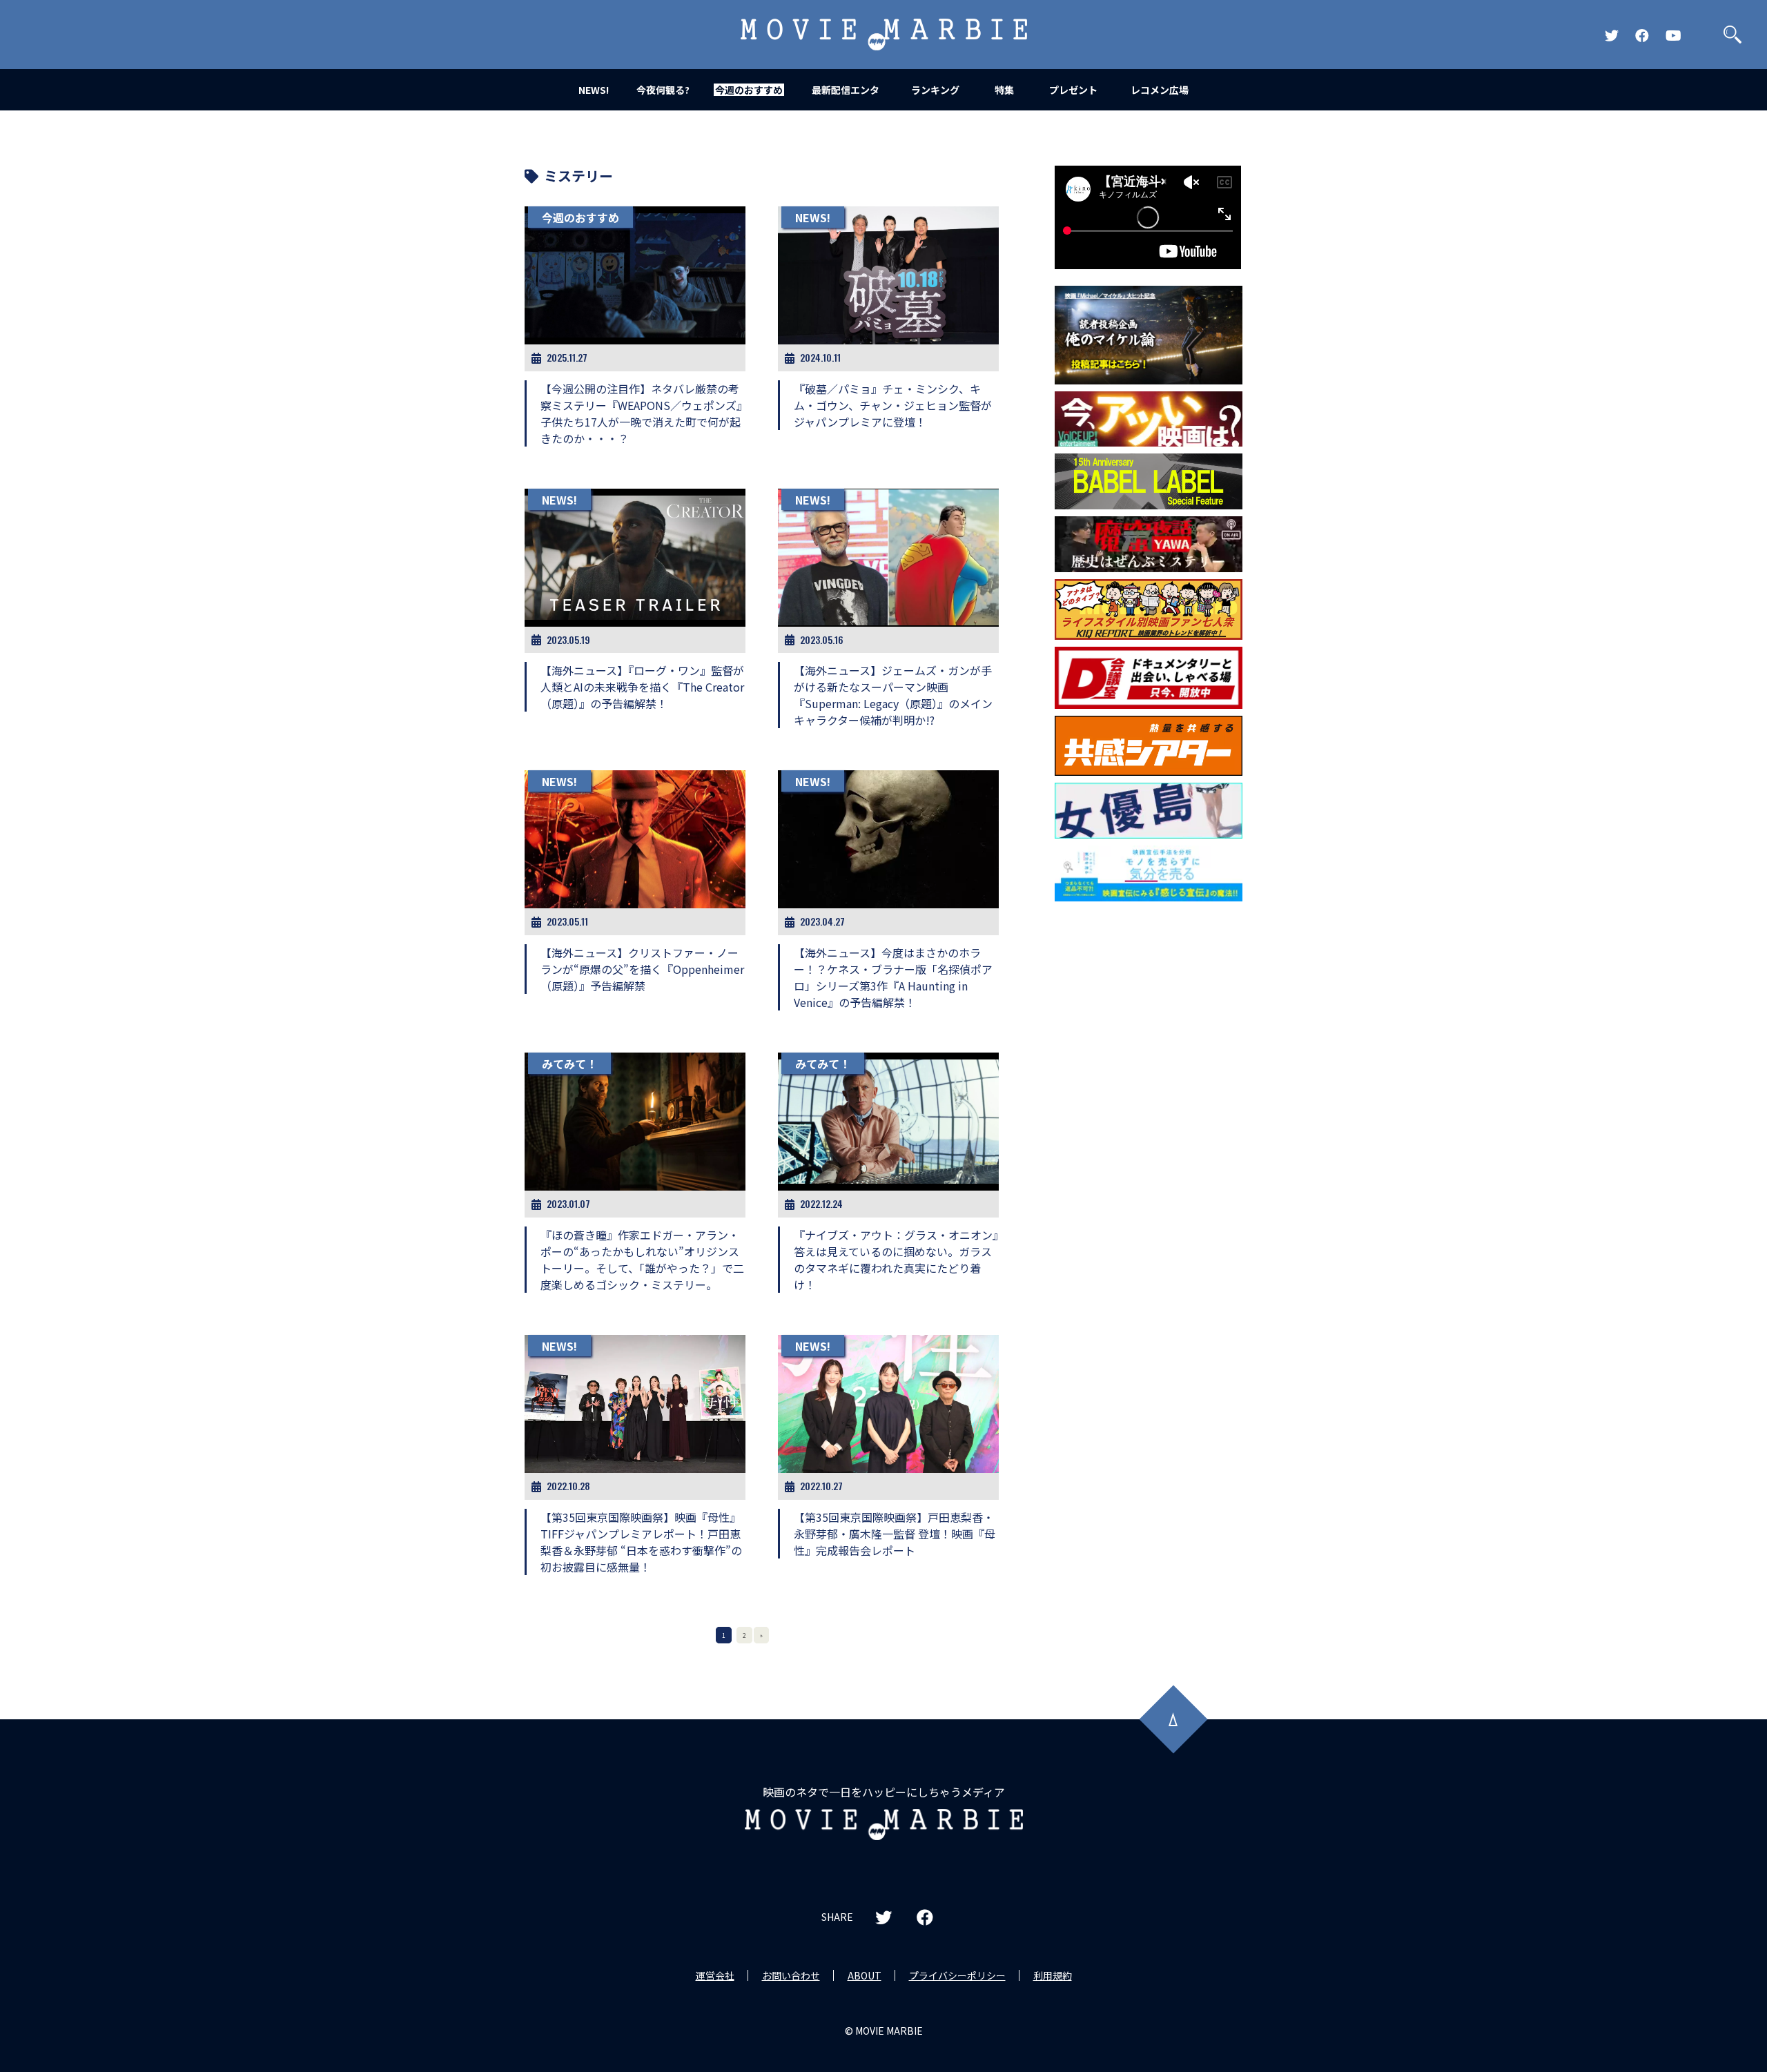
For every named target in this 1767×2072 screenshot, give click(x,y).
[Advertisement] (1149, 1131)
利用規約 (1053, 1975)
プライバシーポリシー (957, 1975)
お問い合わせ (791, 1975)
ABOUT (865, 1975)
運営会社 (715, 1975)
